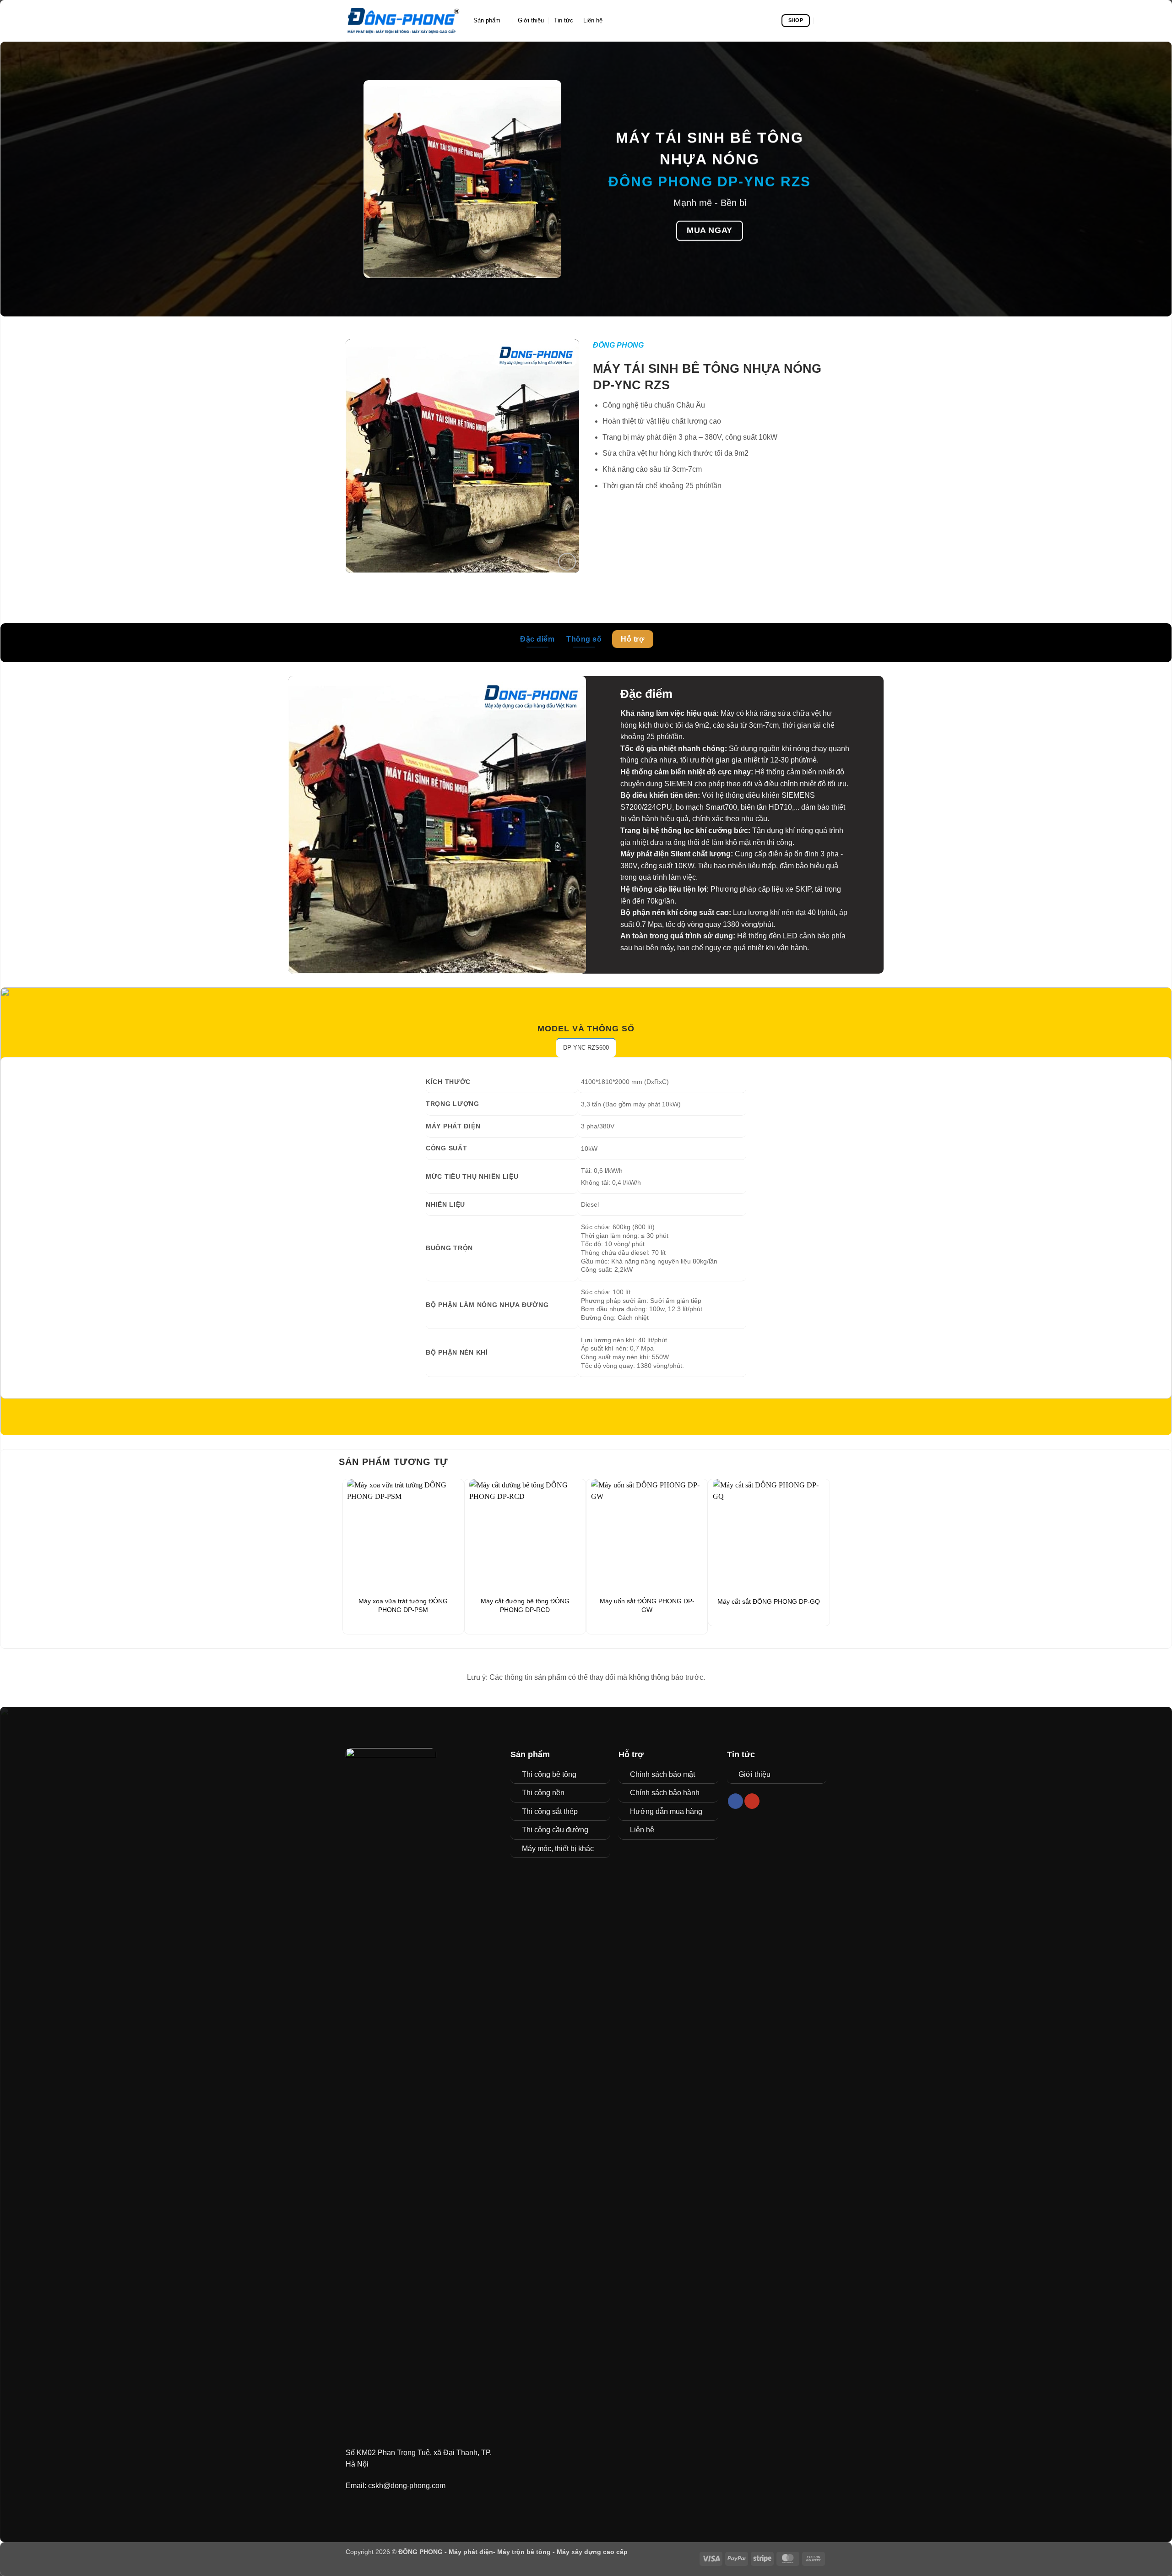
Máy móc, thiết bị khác (558, 1849)
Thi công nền (543, 1793)
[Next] (825, 1556)
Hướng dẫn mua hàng (666, 1811)
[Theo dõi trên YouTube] (752, 1801)
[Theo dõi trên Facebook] (735, 1801)
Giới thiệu (531, 20)
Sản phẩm (487, 20)
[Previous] (347, 1556)
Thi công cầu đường (555, 1830)
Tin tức (564, 20)
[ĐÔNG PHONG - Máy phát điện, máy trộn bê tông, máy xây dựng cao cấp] (403, 21)
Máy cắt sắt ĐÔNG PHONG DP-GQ (769, 1601)
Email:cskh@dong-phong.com (396, 2486)
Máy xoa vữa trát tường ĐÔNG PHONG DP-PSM (403, 1605)
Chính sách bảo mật (662, 1774)
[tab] (586, 1047)
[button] (567, 562)
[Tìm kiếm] (823, 21)
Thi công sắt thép (550, 1811)
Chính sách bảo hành (665, 1793)
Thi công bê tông (549, 1774)
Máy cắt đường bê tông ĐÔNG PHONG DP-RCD (525, 1605)
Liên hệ (593, 20)
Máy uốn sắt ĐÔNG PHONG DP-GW (647, 1605)
